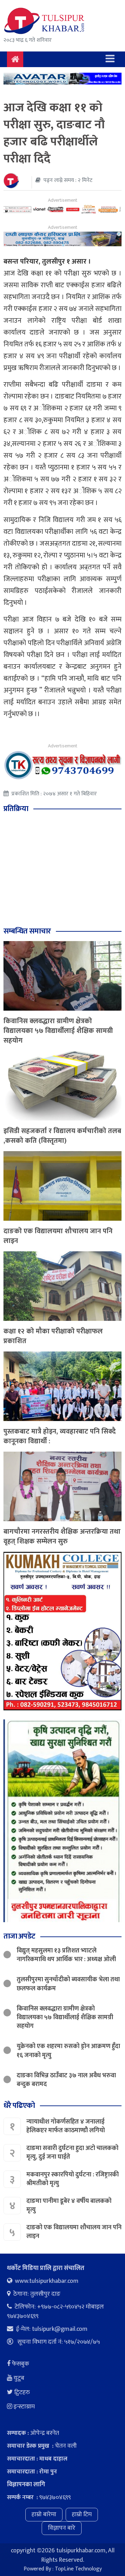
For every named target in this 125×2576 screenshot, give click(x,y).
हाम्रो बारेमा (44, 2514)
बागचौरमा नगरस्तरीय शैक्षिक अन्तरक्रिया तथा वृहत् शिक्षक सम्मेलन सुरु (62, 1536)
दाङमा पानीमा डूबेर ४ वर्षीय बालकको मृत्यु (69, 2205)
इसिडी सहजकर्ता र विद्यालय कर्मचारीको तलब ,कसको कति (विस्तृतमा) (62, 1136)
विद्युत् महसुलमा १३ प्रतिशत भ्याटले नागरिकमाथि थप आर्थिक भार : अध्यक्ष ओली (66, 1955)
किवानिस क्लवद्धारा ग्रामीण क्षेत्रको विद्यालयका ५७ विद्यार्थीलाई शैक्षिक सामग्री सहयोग (58, 1031)
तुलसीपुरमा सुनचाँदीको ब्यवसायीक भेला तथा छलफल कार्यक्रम (68, 1984)
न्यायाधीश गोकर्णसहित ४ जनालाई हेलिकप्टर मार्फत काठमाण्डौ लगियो (66, 2126)
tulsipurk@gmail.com (60, 2329)
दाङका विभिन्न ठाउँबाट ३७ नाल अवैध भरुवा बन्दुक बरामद (66, 2080)
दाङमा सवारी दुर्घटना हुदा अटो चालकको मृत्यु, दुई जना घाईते (72, 2153)
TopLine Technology (78, 2569)
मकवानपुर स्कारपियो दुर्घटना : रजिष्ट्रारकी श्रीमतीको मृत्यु (73, 2179)
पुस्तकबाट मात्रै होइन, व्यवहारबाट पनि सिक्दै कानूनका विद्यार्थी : (60, 1436)
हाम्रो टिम (82, 2514)
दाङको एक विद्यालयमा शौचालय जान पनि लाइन (58, 1236)
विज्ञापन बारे (62, 2528)
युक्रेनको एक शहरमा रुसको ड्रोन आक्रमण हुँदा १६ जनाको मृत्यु (68, 2051)
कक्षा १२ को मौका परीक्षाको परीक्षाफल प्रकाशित (53, 1336)
